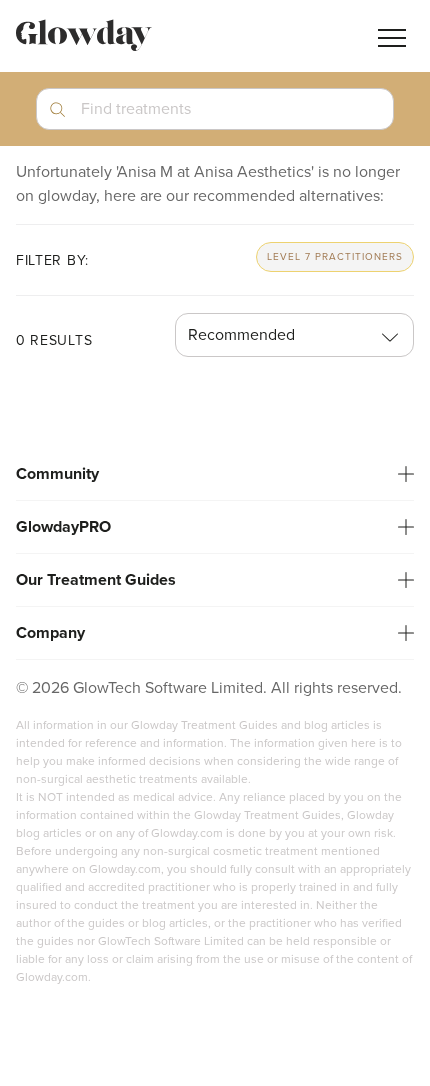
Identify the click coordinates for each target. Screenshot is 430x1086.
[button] (215, 117)
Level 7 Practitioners (335, 257)
